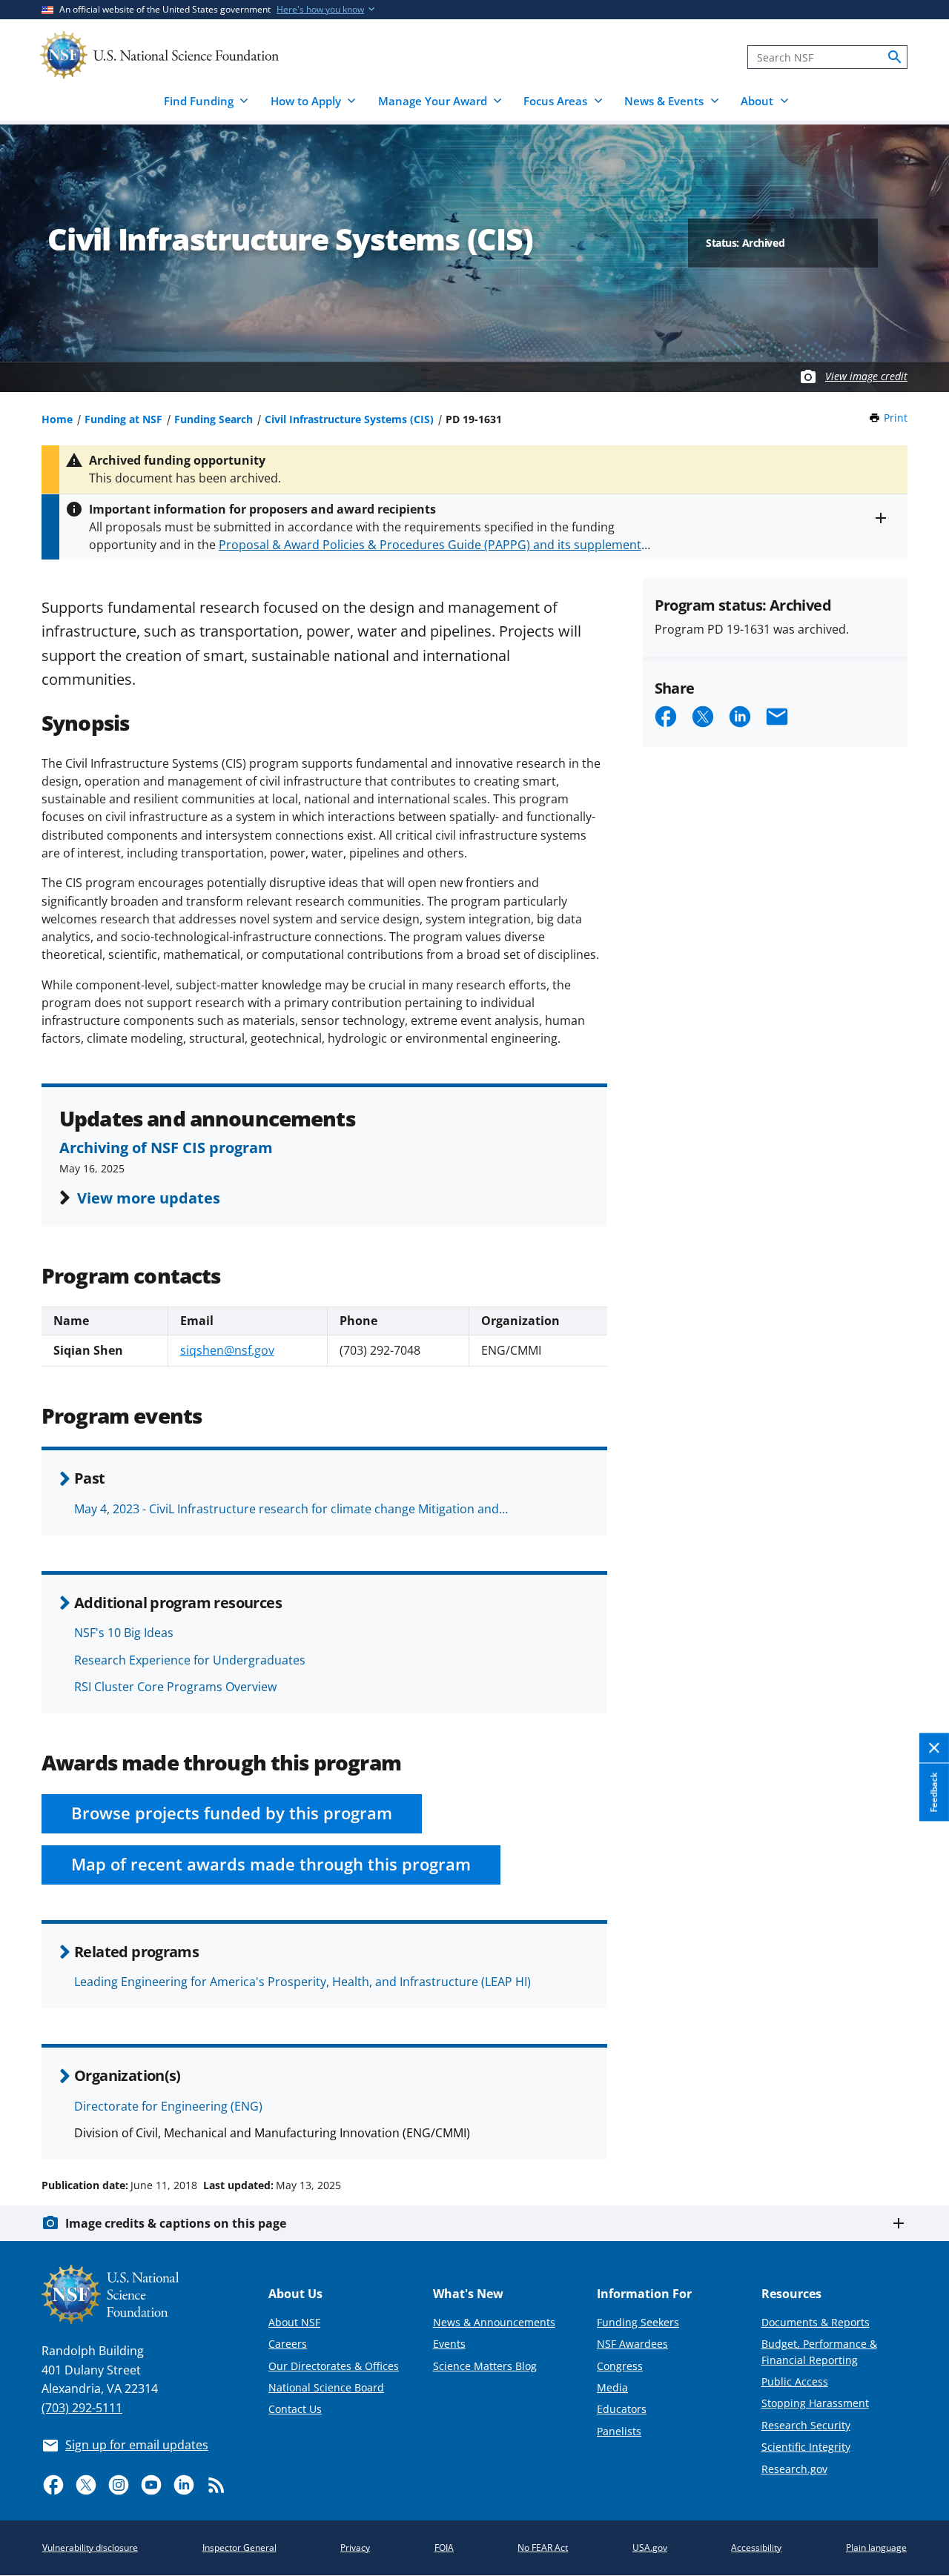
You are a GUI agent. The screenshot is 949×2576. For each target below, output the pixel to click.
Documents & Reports (816, 2322)
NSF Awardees (632, 2344)
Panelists (619, 2431)
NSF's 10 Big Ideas (124, 1633)
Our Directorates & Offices (334, 2366)
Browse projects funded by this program (232, 1813)
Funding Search (214, 419)
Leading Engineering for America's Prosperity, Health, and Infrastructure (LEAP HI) (302, 1982)
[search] (895, 57)
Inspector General (239, 2547)
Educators (622, 2409)
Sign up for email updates (137, 2445)
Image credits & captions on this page (176, 2223)
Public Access (795, 2381)
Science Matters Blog (485, 2366)
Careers (288, 2344)
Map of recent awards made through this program (271, 1864)
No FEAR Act (543, 2547)
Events (449, 2344)
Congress (620, 2366)
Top (917, 2129)
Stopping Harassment (815, 2403)
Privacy (355, 2547)
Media (612, 2387)
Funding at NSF (123, 419)
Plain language (876, 2547)
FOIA (444, 2547)
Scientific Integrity (806, 2447)
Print (896, 418)
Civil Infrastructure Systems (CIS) (349, 419)
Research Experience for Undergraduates (190, 1660)
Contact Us (295, 2409)
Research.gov (794, 2469)
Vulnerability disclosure (90, 2547)
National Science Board (326, 2387)
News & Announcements (494, 2322)
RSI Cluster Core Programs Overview (175, 1687)
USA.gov (650, 2547)
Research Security (806, 2425)
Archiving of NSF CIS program (166, 1147)
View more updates (149, 1198)
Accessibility (756, 2547)
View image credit (866, 376)
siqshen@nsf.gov (227, 1350)
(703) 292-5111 (82, 2408)
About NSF (294, 2322)
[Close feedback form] (934, 1749)
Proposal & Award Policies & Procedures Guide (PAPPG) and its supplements (433, 545)
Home (57, 419)
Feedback (934, 1793)
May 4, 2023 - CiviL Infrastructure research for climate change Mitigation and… (291, 1509)
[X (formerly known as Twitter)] (86, 2485)
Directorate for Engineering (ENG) (168, 2106)
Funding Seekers (638, 2322)
